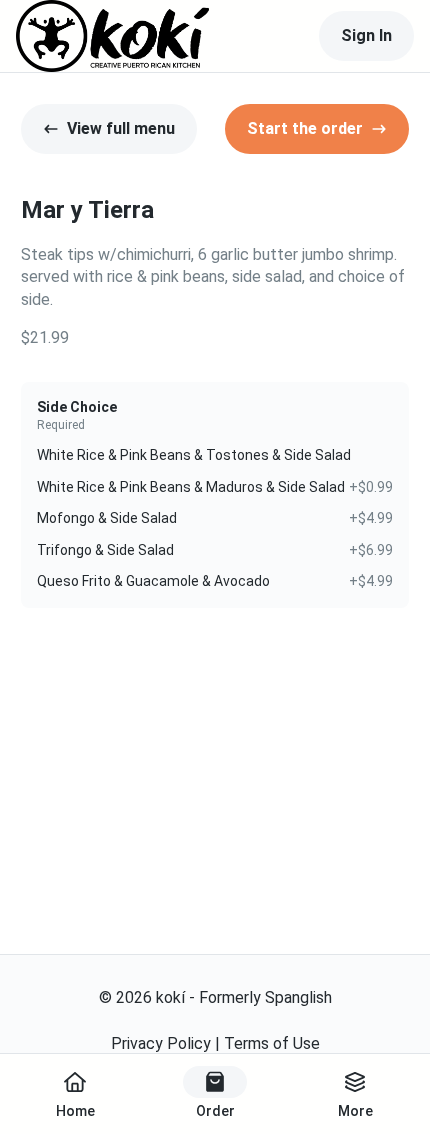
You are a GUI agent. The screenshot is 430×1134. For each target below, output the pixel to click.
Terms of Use (272, 1043)
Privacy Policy (161, 1043)
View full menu (121, 128)
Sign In (366, 35)
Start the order (305, 128)
